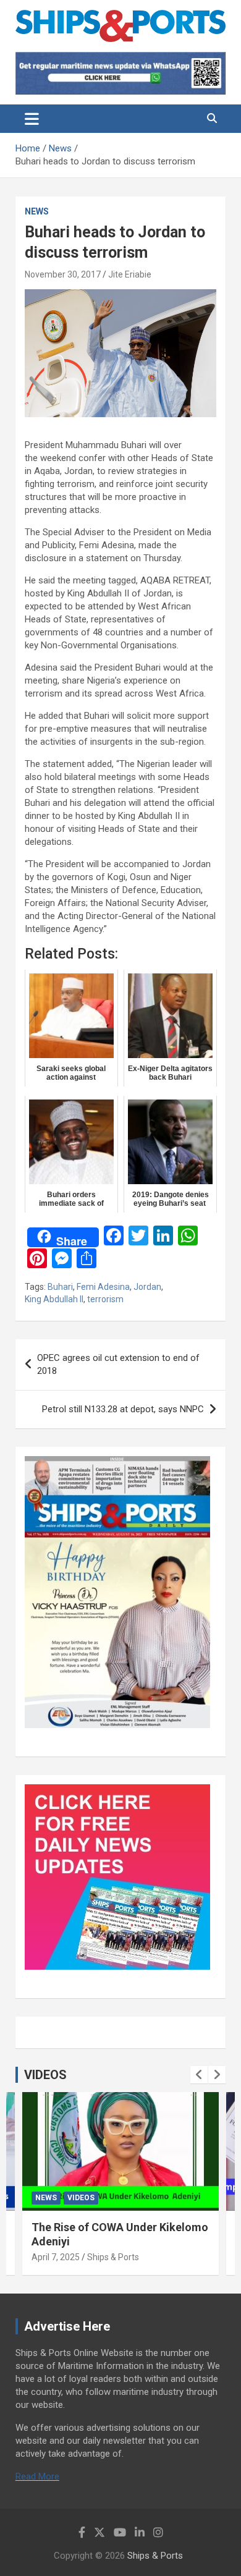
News (37, 211)
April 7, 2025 (56, 2257)
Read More (37, 2476)
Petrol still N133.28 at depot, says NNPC (123, 1409)
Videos (81, 2198)
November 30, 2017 (63, 274)
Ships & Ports (113, 2257)
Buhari (60, 1287)
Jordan (147, 1287)
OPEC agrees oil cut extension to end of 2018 (118, 1364)
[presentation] (199, 2075)
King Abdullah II (54, 1299)
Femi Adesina (103, 1287)
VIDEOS (45, 2075)
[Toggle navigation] (32, 119)
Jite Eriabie (130, 274)
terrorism (105, 1299)
